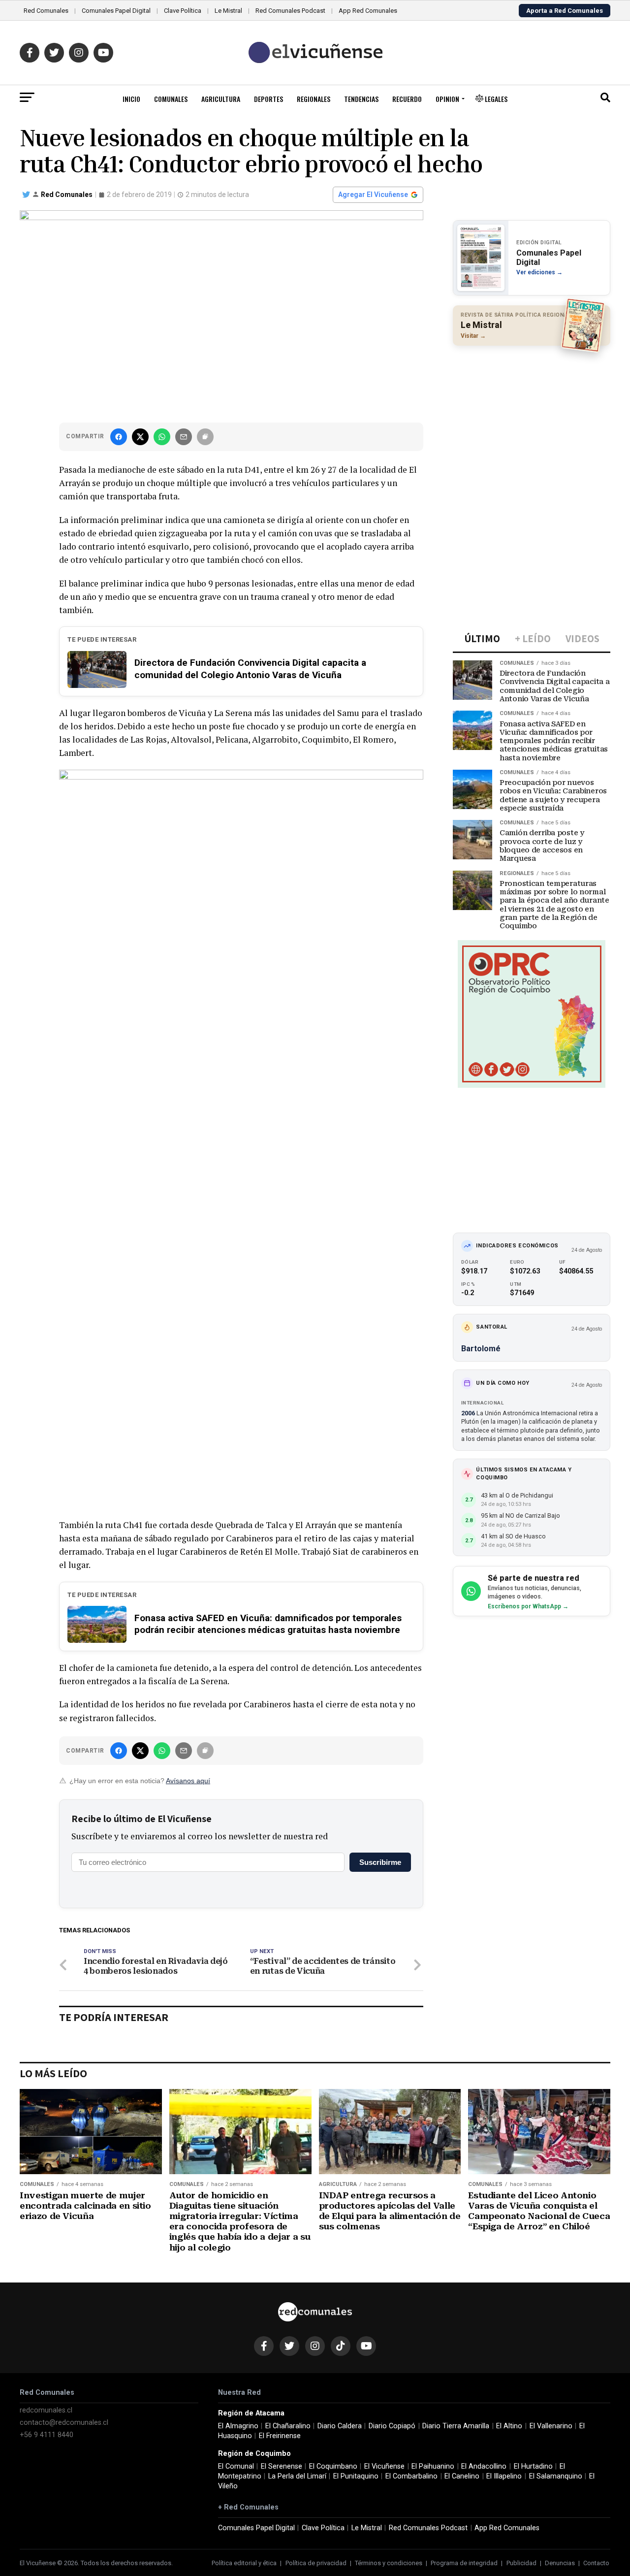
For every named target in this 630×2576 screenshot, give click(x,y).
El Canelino (462, 2476)
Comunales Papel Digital (116, 11)
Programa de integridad (464, 2563)
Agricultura (221, 99)
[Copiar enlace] (205, 437)
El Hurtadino (533, 2466)
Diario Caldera (340, 2426)
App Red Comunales (368, 11)
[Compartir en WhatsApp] (162, 437)
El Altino (509, 2426)
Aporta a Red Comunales (565, 11)
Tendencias (361, 99)
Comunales (171, 99)
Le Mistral (228, 11)
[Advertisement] (532, 417)
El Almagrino (238, 2426)
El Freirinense (280, 2436)
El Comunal (236, 2466)
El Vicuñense (384, 2466)
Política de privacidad (316, 2563)
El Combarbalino (411, 2476)
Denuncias (560, 2563)
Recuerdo (407, 99)
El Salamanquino (556, 2476)
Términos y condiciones (389, 2563)
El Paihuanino (433, 2466)
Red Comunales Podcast (290, 11)
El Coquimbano (333, 2466)
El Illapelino (504, 2476)
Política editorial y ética (244, 2563)
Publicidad (521, 2563)
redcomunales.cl (46, 2410)
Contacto (596, 2563)
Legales (495, 99)
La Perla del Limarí (297, 2476)
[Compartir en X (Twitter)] (140, 437)
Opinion (447, 99)
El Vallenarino (551, 2426)
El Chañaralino (288, 2426)
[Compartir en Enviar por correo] (184, 437)
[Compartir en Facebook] (119, 437)
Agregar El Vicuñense (373, 195)
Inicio (131, 99)
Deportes (268, 99)
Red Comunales (46, 11)
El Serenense (282, 2466)
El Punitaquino (356, 2476)
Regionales (314, 99)
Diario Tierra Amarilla (456, 2426)
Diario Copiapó (392, 2426)
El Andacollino (484, 2466)
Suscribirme (380, 1862)
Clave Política (183, 11)
